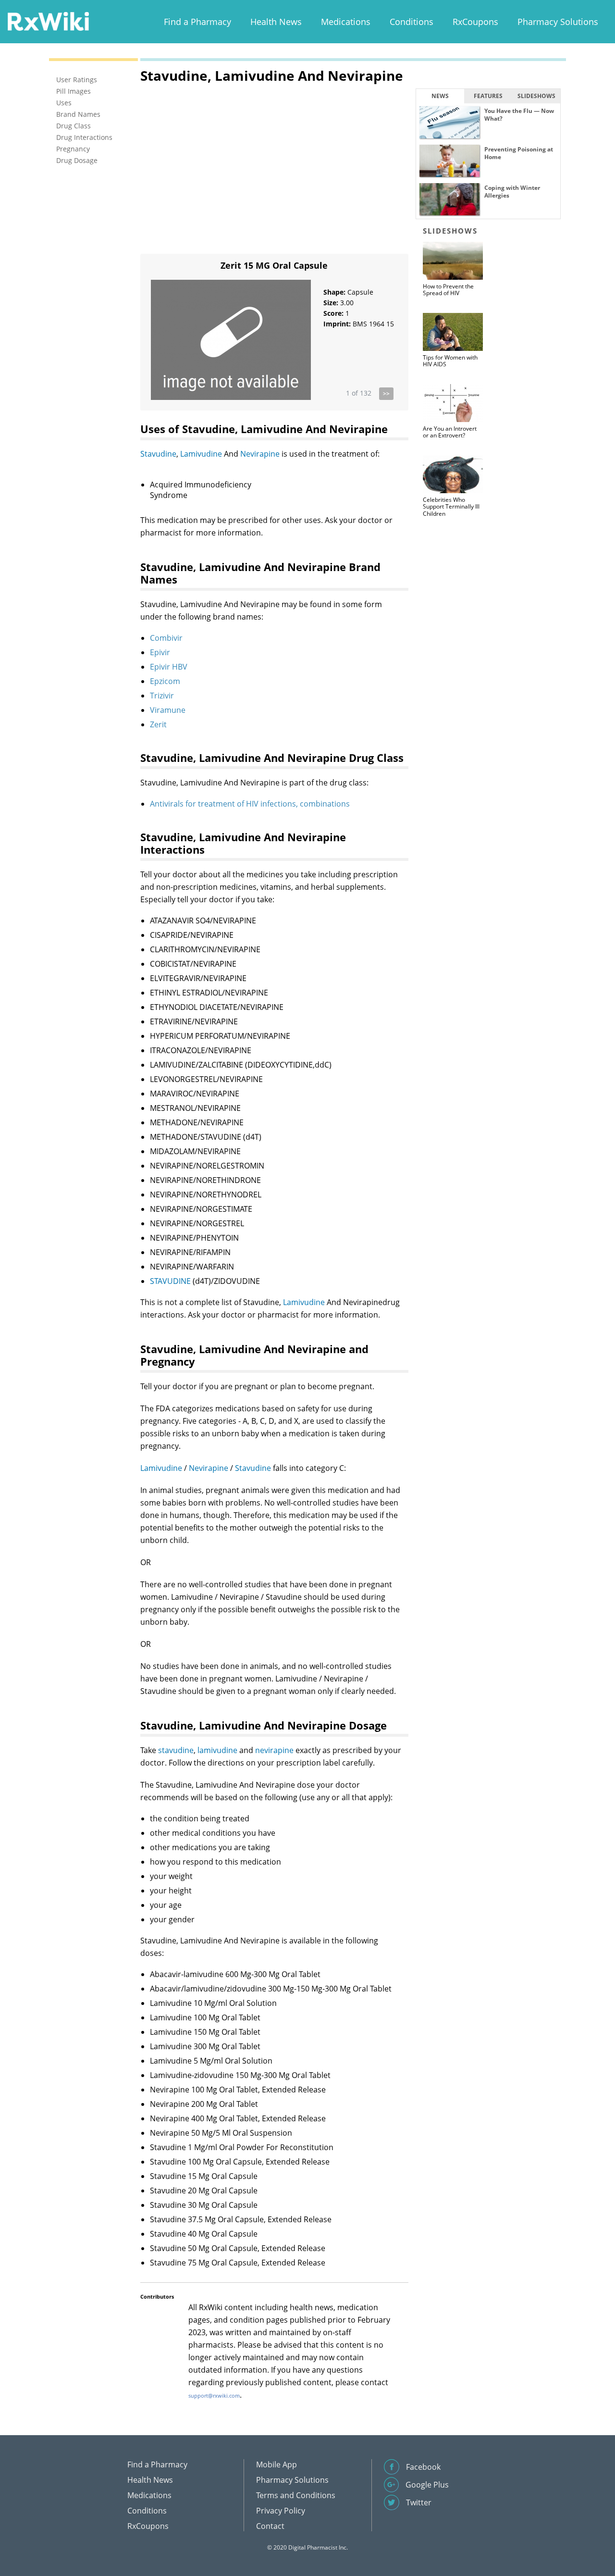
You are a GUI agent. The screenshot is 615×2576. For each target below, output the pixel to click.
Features (488, 96)
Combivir (166, 638)
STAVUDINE (170, 1281)
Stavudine (158, 454)
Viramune (168, 710)
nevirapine (274, 1750)
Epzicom (165, 681)
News (440, 96)
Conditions (412, 22)
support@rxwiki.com (214, 2396)
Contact (270, 2526)
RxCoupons (475, 22)
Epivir (160, 652)
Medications (346, 22)
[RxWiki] (48, 21)
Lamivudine (201, 454)
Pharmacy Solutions (558, 22)
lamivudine (217, 1750)
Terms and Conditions (296, 2495)
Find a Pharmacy (197, 22)
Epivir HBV (169, 667)
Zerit (158, 724)
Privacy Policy (281, 2511)
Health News (276, 22)
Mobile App (277, 2464)
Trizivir (162, 696)
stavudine (176, 1750)
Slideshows (536, 96)
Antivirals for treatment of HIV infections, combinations (250, 804)
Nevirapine (260, 454)
